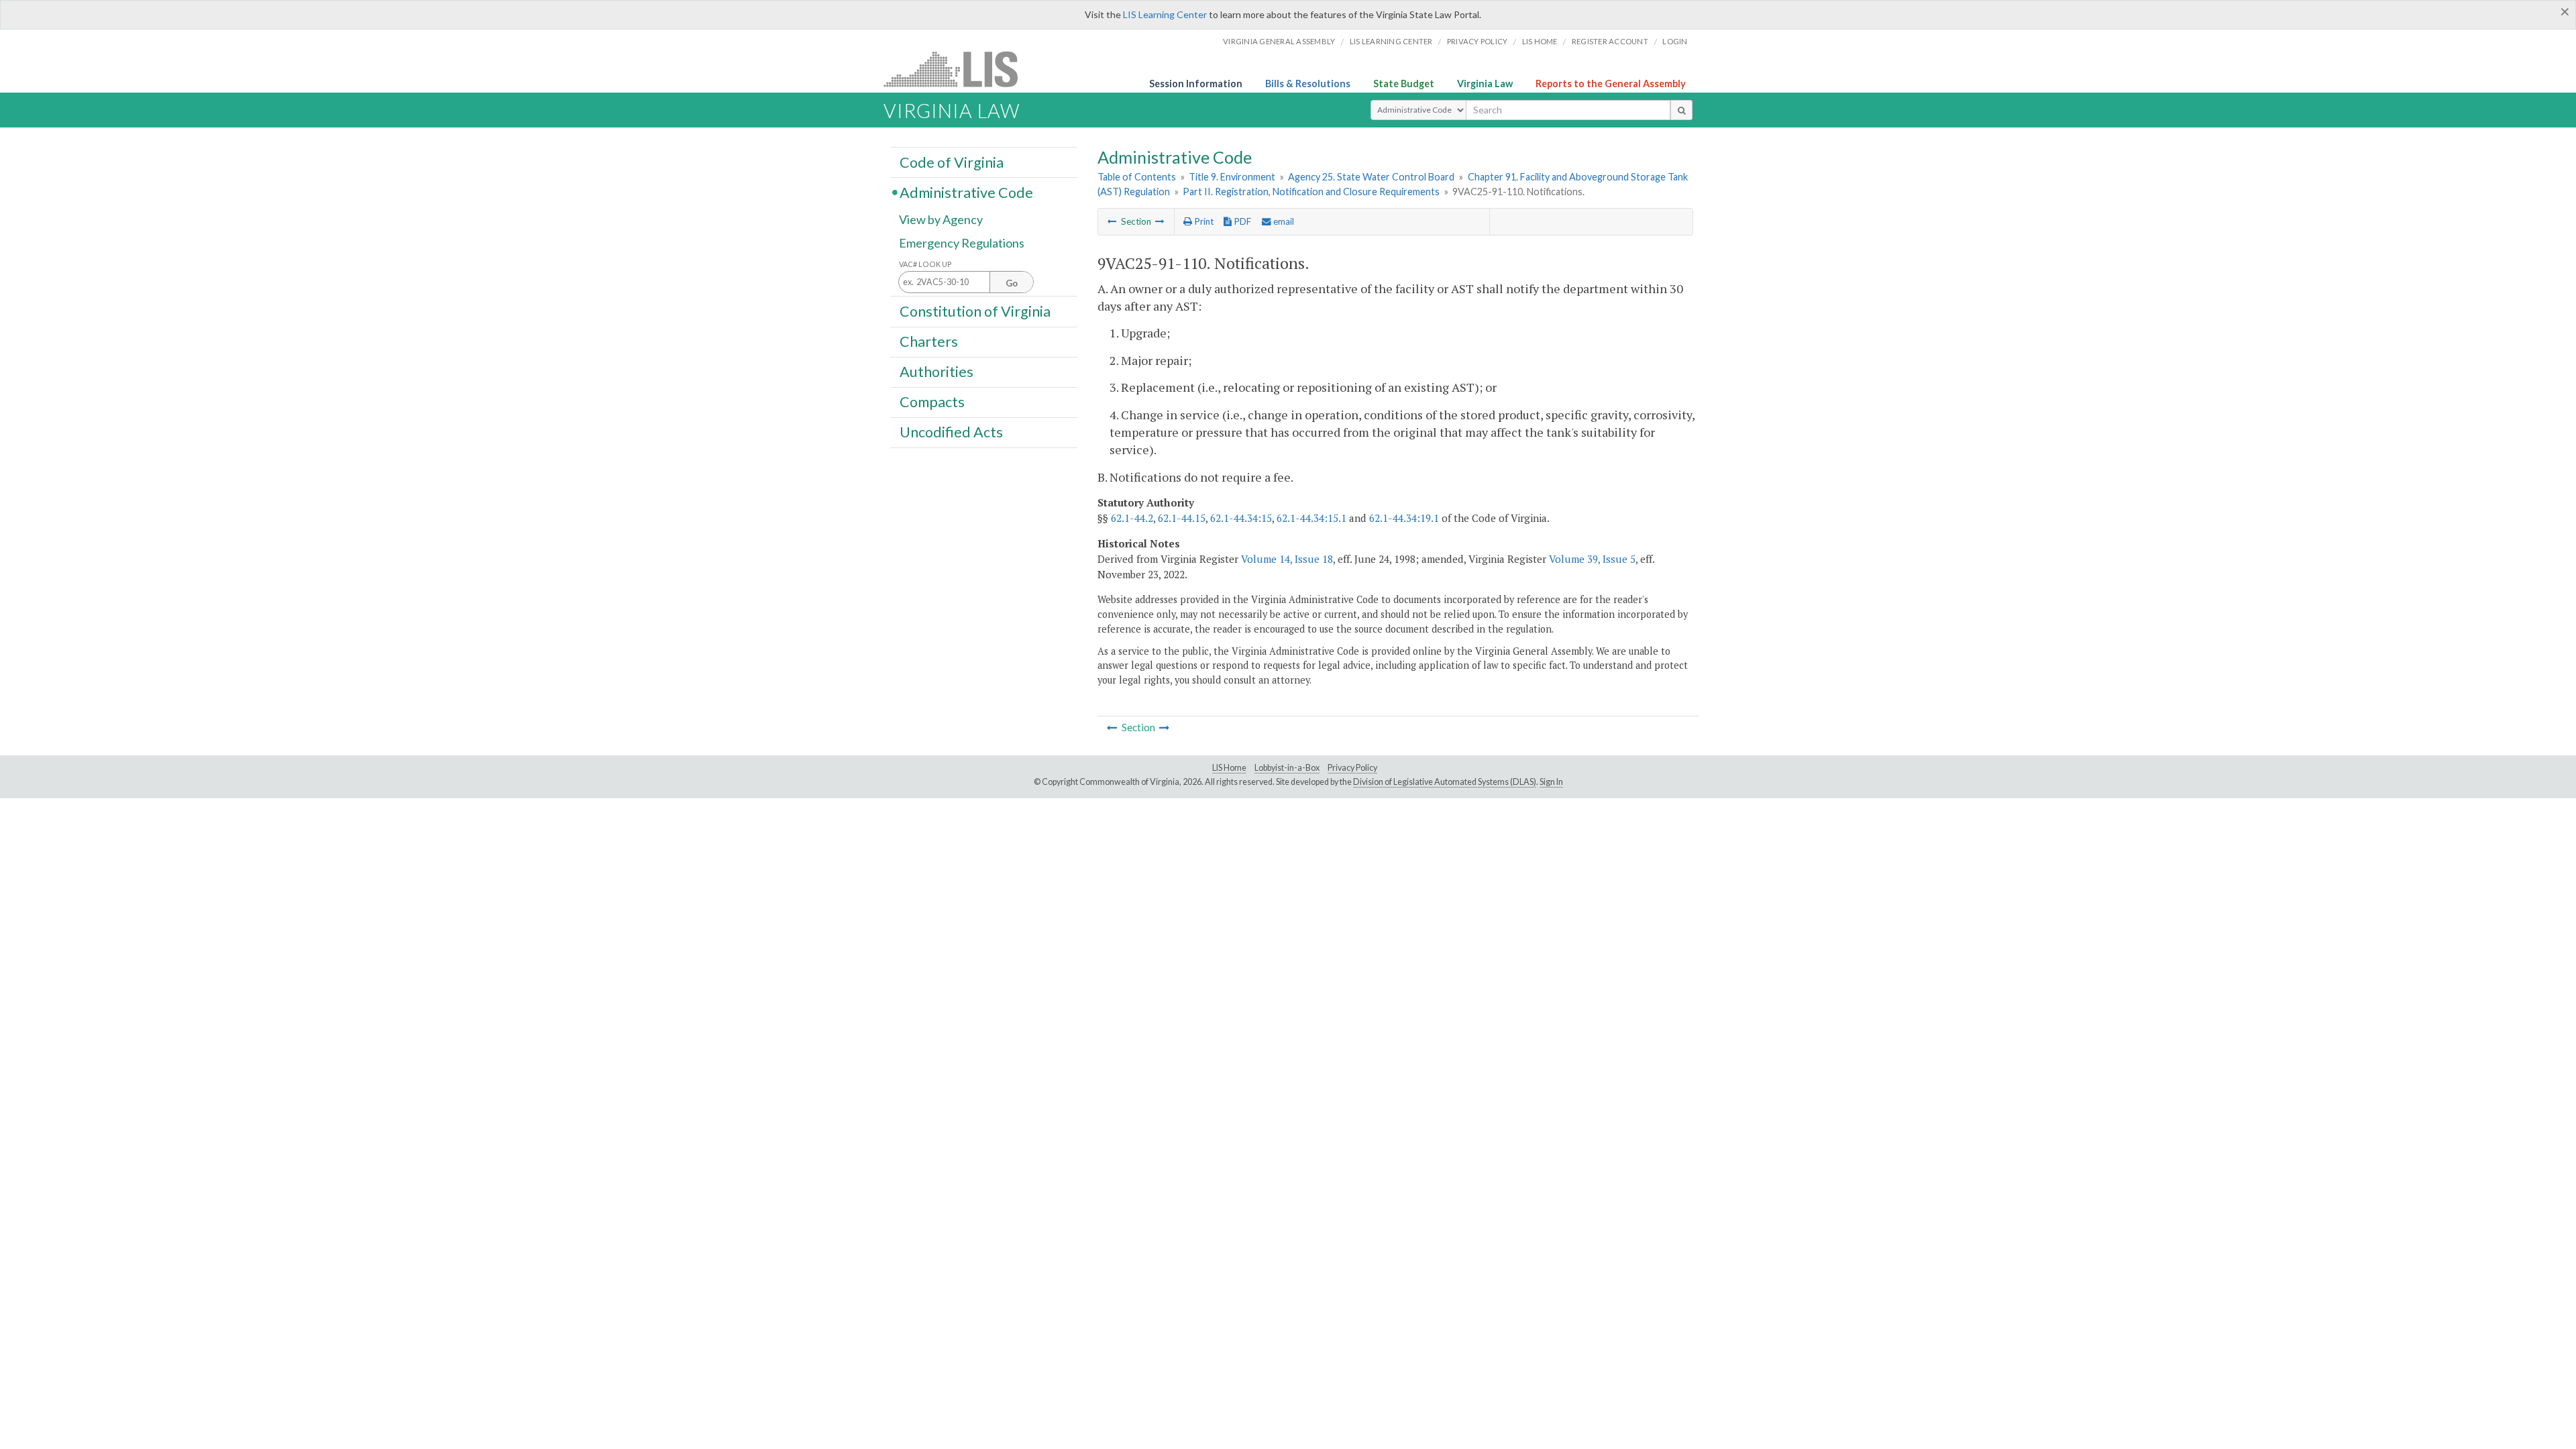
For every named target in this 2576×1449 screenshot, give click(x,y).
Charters (929, 341)
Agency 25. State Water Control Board (1371, 177)
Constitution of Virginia (975, 311)
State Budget (1404, 84)
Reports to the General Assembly (1611, 84)
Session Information (1196, 84)
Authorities (936, 372)
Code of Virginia (952, 162)
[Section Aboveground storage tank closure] (1160, 221)
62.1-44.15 (1182, 518)
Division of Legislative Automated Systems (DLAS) (1445, 782)
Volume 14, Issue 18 (1287, 559)
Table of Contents (1137, 177)
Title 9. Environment (1232, 177)
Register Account (1610, 41)
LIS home (1540, 41)
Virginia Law (1485, 84)
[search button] (1681, 110)
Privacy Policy (1478, 41)
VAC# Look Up (925, 264)
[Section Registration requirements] (1112, 221)
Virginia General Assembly (1279, 41)
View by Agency (941, 219)
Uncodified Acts (951, 432)
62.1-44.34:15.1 (1311, 518)
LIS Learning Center (1165, 14)
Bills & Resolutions (1308, 84)
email (1283, 221)
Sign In (1551, 782)
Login (1675, 41)
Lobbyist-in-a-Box (1287, 768)
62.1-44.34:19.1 (1404, 518)
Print (1203, 221)
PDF (1241, 221)
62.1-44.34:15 (1241, 518)
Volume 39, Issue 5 (1592, 559)
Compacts (932, 402)
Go (1012, 283)
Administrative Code (966, 192)
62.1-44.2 (1132, 518)
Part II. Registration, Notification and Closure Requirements (1311, 192)
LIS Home (1229, 768)
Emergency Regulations (962, 243)
